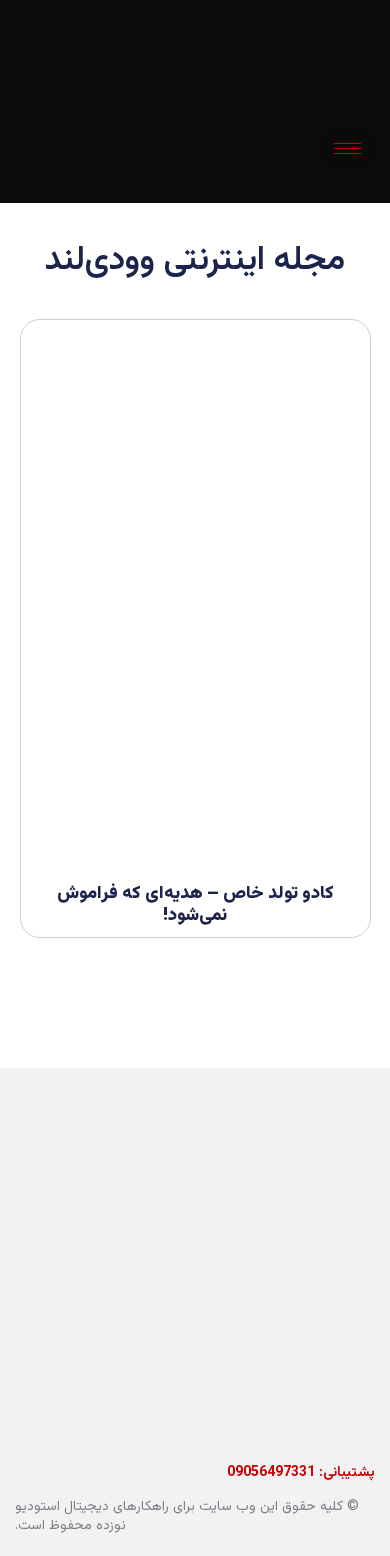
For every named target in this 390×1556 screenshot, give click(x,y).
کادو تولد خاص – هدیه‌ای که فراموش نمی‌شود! (195, 905)
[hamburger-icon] (347, 148)
